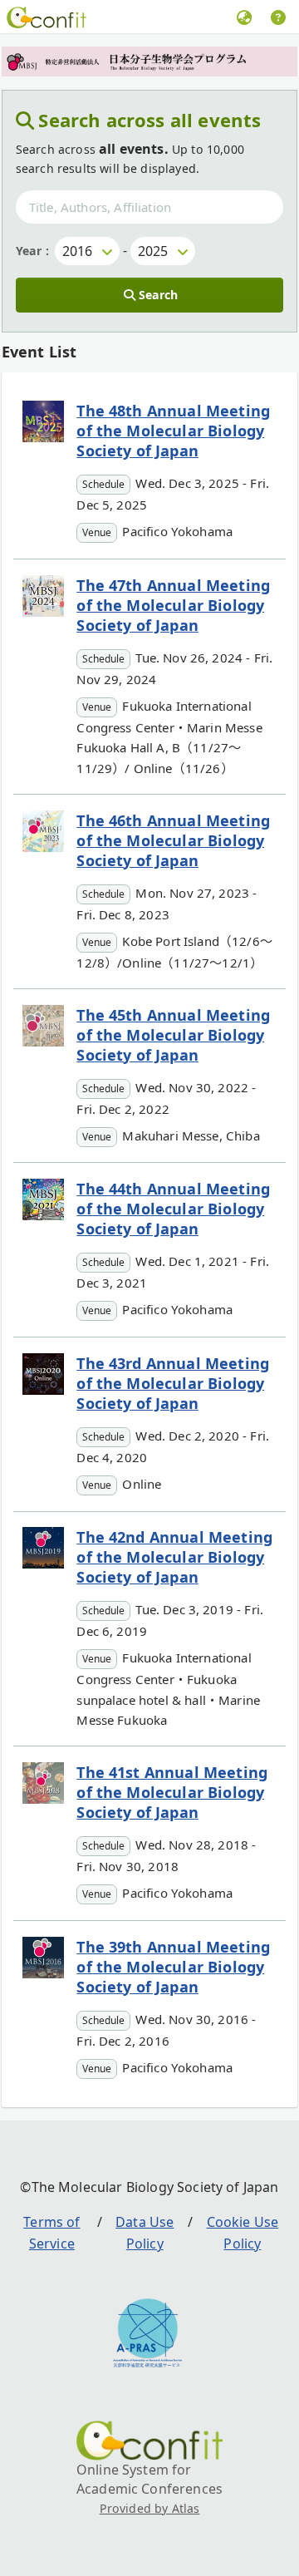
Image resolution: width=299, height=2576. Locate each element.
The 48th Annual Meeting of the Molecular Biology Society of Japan (173, 431)
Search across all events (149, 120)
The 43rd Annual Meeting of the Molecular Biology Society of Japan (173, 1383)
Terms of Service (51, 2233)
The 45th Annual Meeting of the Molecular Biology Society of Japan (173, 1035)
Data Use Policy (145, 2233)
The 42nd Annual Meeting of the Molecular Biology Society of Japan (174, 1557)
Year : (32, 251)
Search (158, 295)
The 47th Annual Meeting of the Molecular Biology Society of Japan (173, 605)
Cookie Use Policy (243, 2233)
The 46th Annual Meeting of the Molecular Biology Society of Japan (173, 840)
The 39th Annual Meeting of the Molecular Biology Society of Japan (173, 1967)
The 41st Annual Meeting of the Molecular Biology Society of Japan (172, 1792)
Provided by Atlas (150, 2508)
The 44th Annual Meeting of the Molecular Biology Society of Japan (173, 1209)
